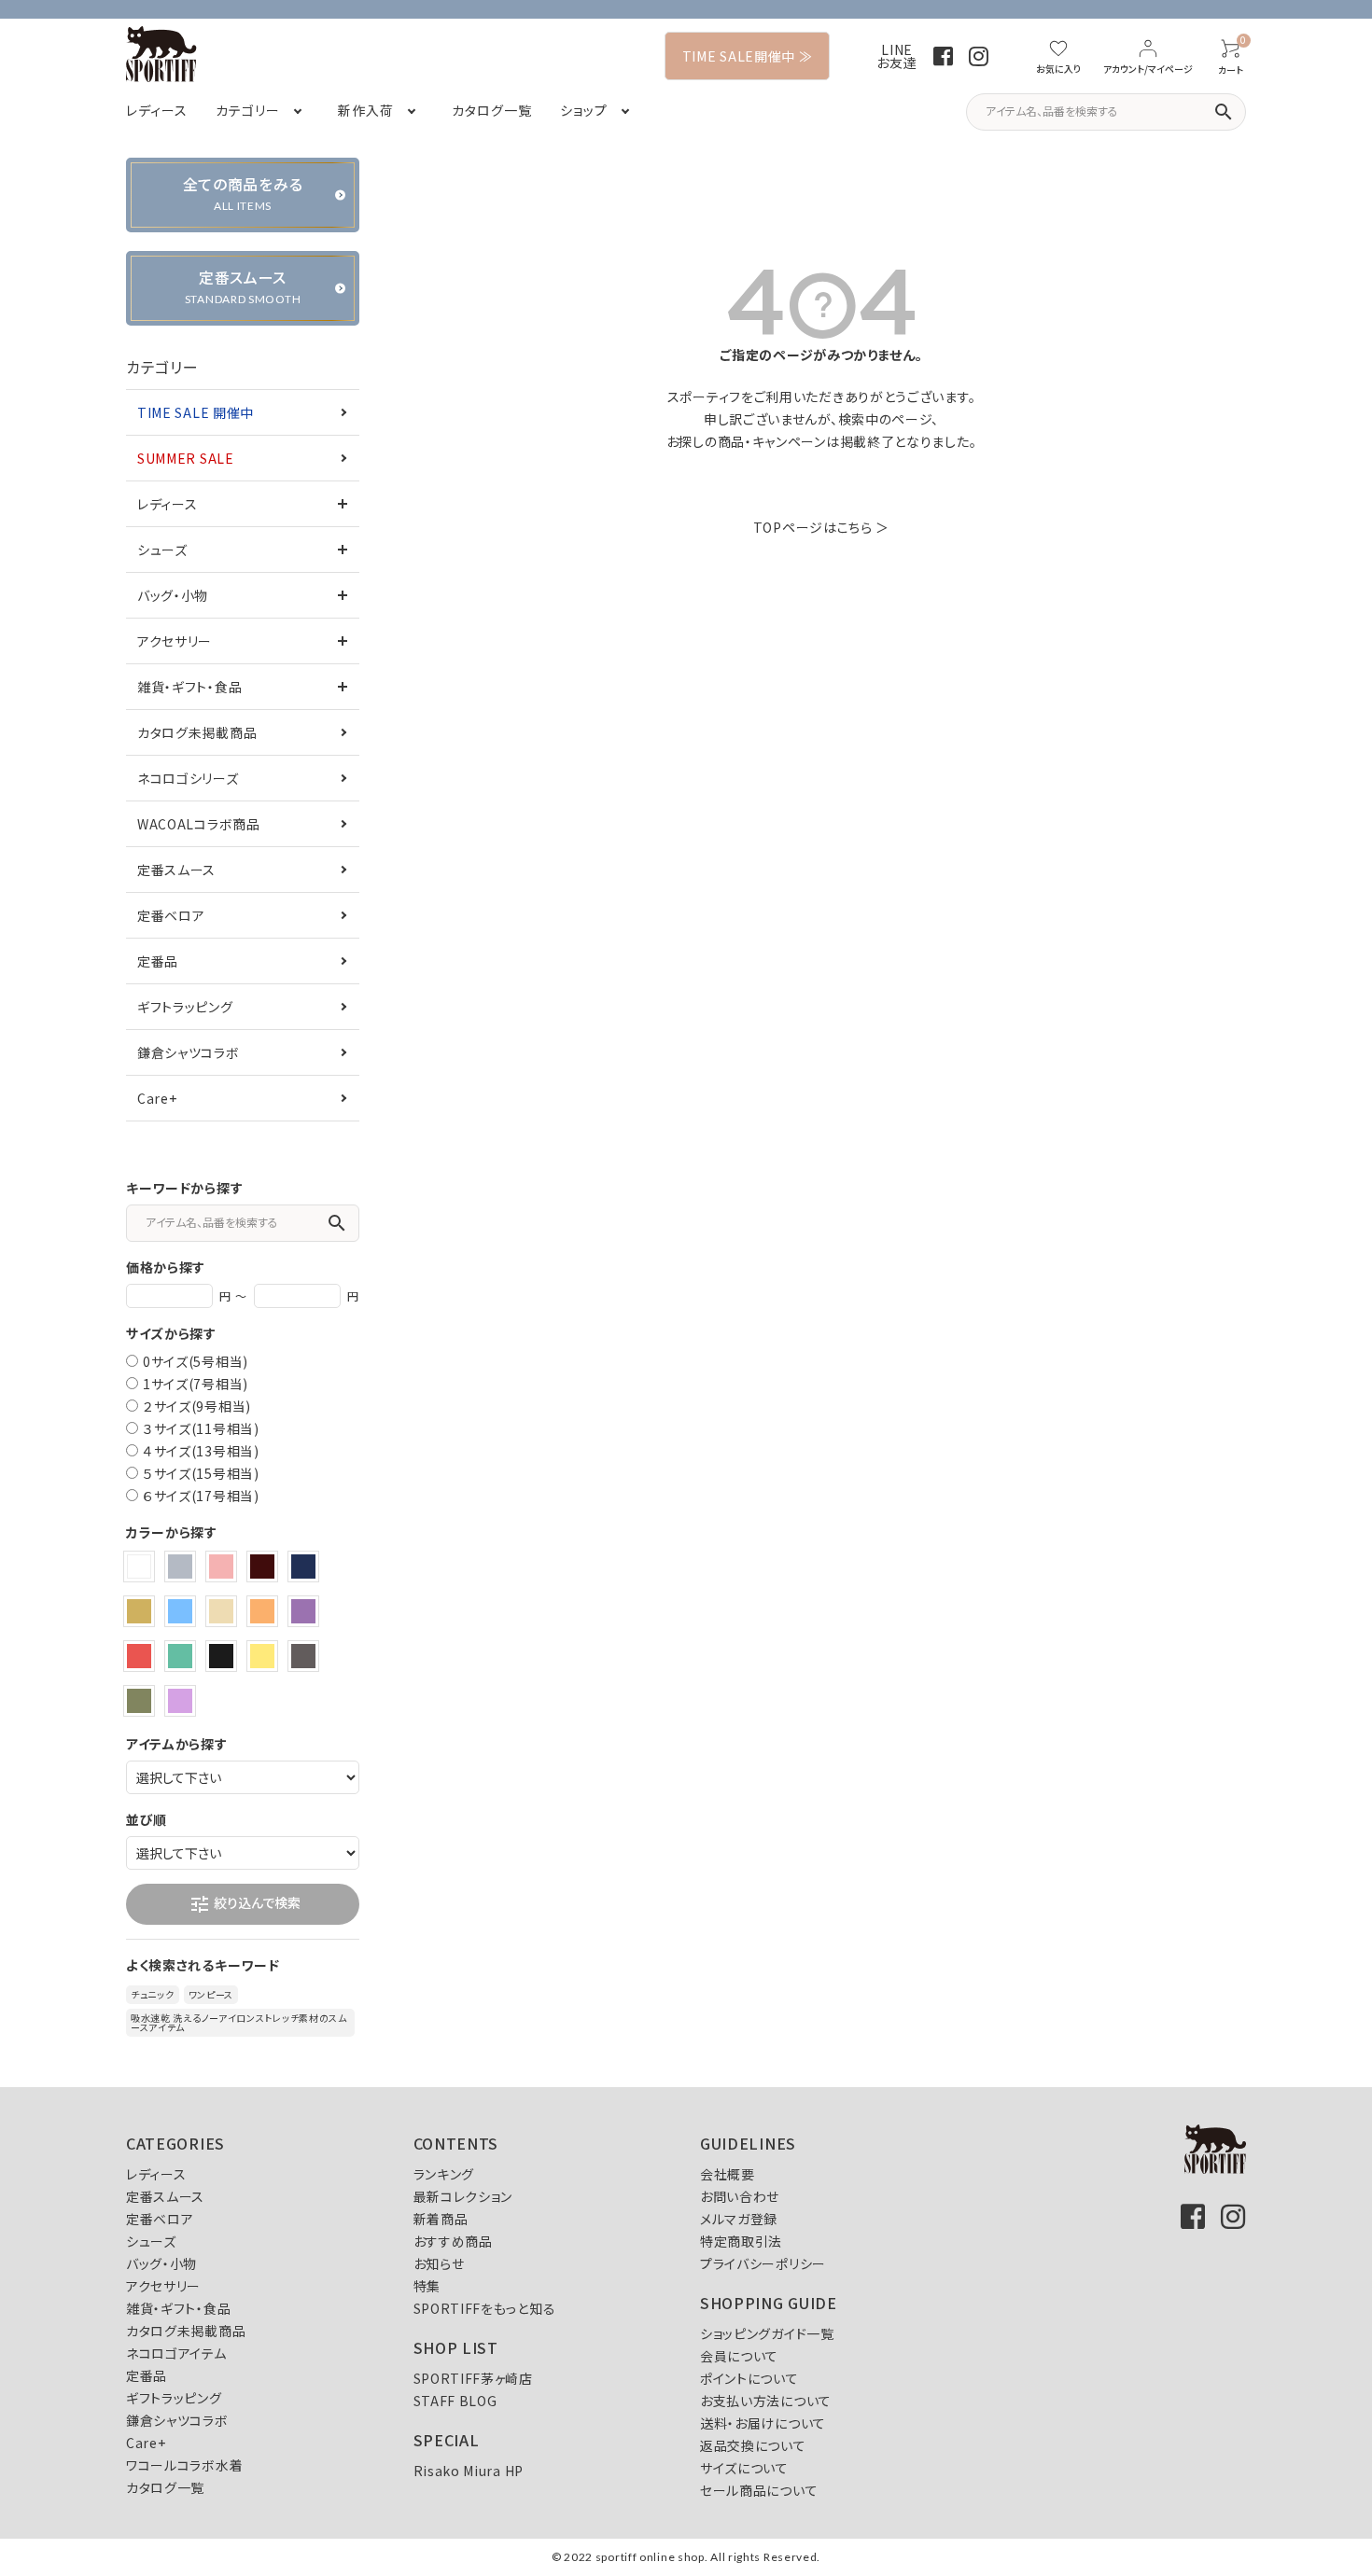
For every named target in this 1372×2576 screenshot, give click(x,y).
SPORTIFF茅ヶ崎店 (473, 2378)
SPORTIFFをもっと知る (485, 2308)
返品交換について (753, 2445)
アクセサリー (175, 641)
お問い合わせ (740, 2196)
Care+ (157, 1098)
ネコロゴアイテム (176, 2353)
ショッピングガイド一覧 (767, 2333)
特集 (427, 2286)
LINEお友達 (896, 56)
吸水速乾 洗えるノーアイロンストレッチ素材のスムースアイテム (239, 2022)
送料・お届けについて (763, 2423)
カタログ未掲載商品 (197, 732)
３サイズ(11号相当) (201, 1428)
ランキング (444, 2174)
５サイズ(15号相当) (201, 1473)
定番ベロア (171, 915)
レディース (168, 504)
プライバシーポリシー (763, 2263)
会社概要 (728, 2174)
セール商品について (759, 2490)
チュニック (153, 1994)
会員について (739, 2356)
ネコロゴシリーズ (188, 778)
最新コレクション (463, 2196)
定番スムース (176, 870)
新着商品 (441, 2219)
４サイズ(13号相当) (201, 1451)
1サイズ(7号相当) (196, 1384)
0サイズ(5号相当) (196, 1361)
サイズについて (744, 2468)
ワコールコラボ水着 (184, 2465)
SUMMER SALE (186, 458)
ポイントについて (749, 2378)
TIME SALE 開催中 (196, 412)
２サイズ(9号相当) (197, 1406)
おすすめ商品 (453, 2241)
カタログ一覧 (165, 2487)
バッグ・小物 (173, 595)
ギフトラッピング (185, 1007)
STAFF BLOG (455, 2401)
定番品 (158, 961)
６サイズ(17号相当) (201, 1496)
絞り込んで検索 (245, 1904)
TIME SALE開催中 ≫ (748, 56)
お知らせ (439, 2263)
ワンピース (211, 1994)
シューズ (162, 550)
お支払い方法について (766, 2401)
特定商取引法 (741, 2241)
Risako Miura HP (469, 2471)
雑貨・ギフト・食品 (189, 687)
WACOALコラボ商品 (199, 824)
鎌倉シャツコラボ (189, 1052)
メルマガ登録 (739, 2219)
